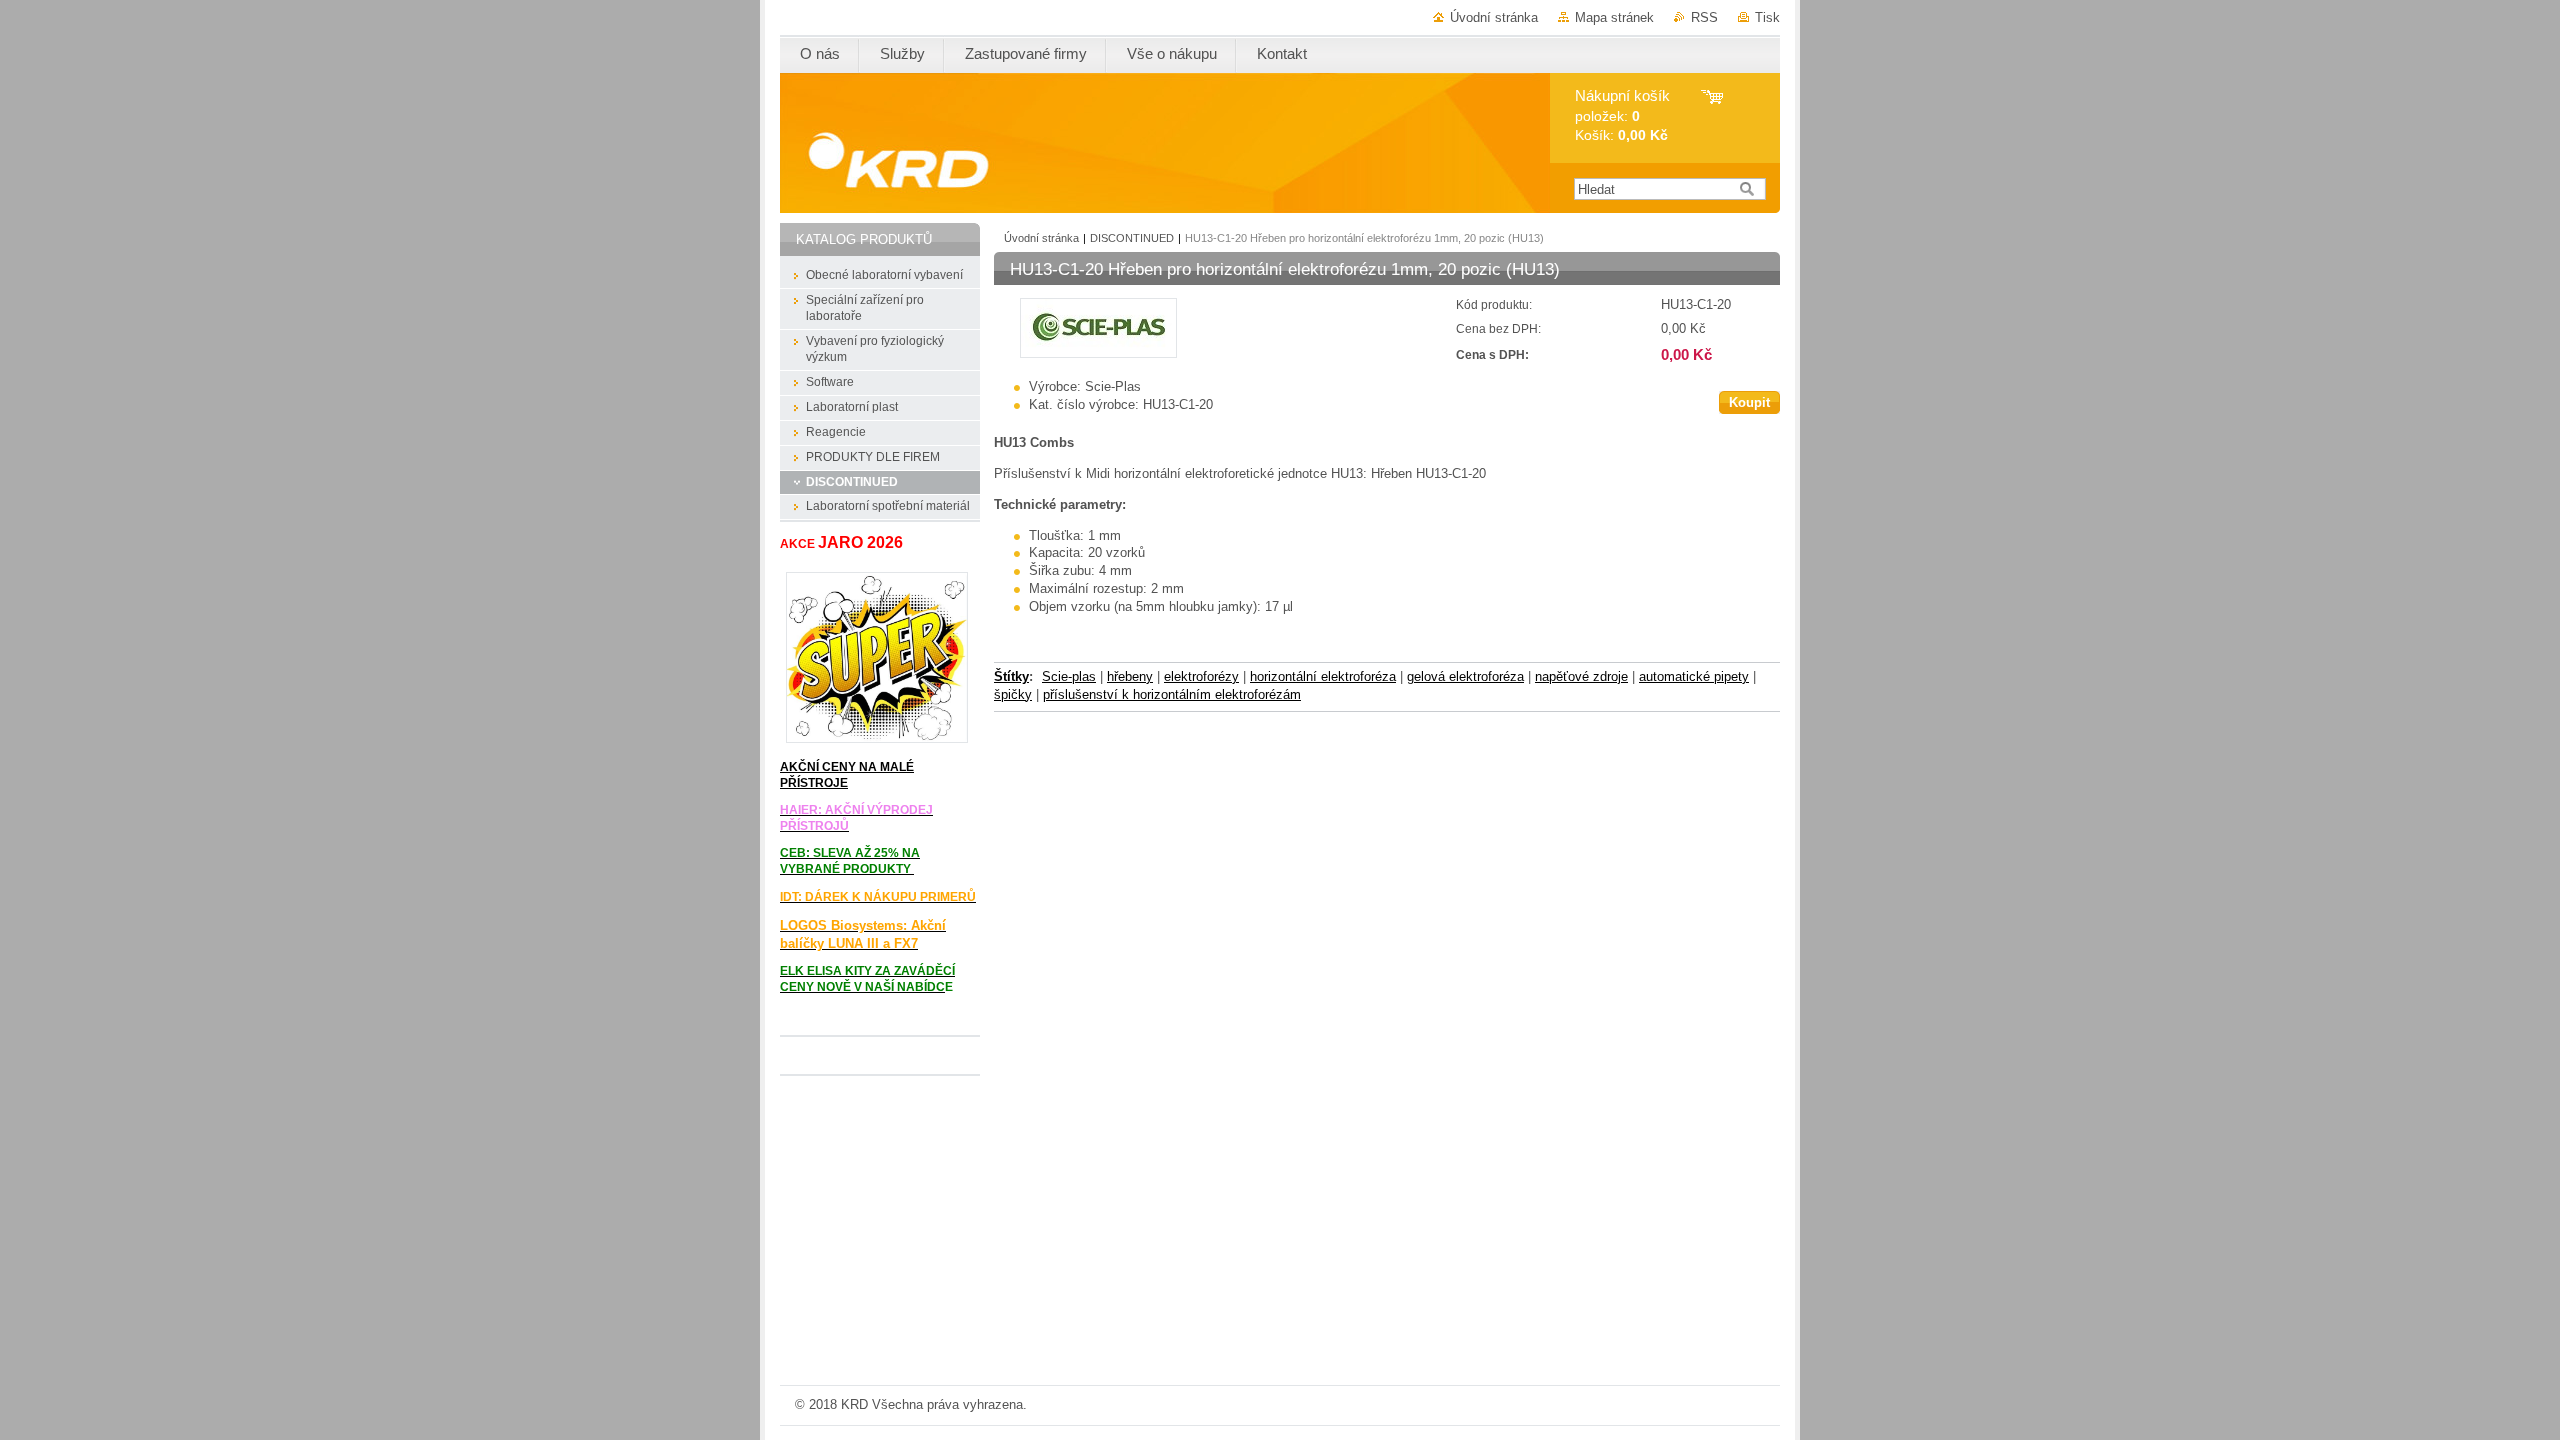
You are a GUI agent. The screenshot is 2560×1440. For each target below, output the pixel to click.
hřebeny (1130, 676)
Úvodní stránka (1494, 17)
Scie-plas (1069, 676)
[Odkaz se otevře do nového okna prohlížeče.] (1098, 353)
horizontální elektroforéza (1323, 676)
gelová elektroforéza (1465, 676)
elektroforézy (1201, 676)
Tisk (1767, 17)
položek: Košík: (1622, 115)
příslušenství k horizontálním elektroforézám (1172, 694)
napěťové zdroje (1581, 676)
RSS (1704, 17)
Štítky (1011, 676)
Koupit (1749, 402)
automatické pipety (1694, 676)
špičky (1013, 694)
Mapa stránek (1614, 17)
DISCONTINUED (1132, 238)
